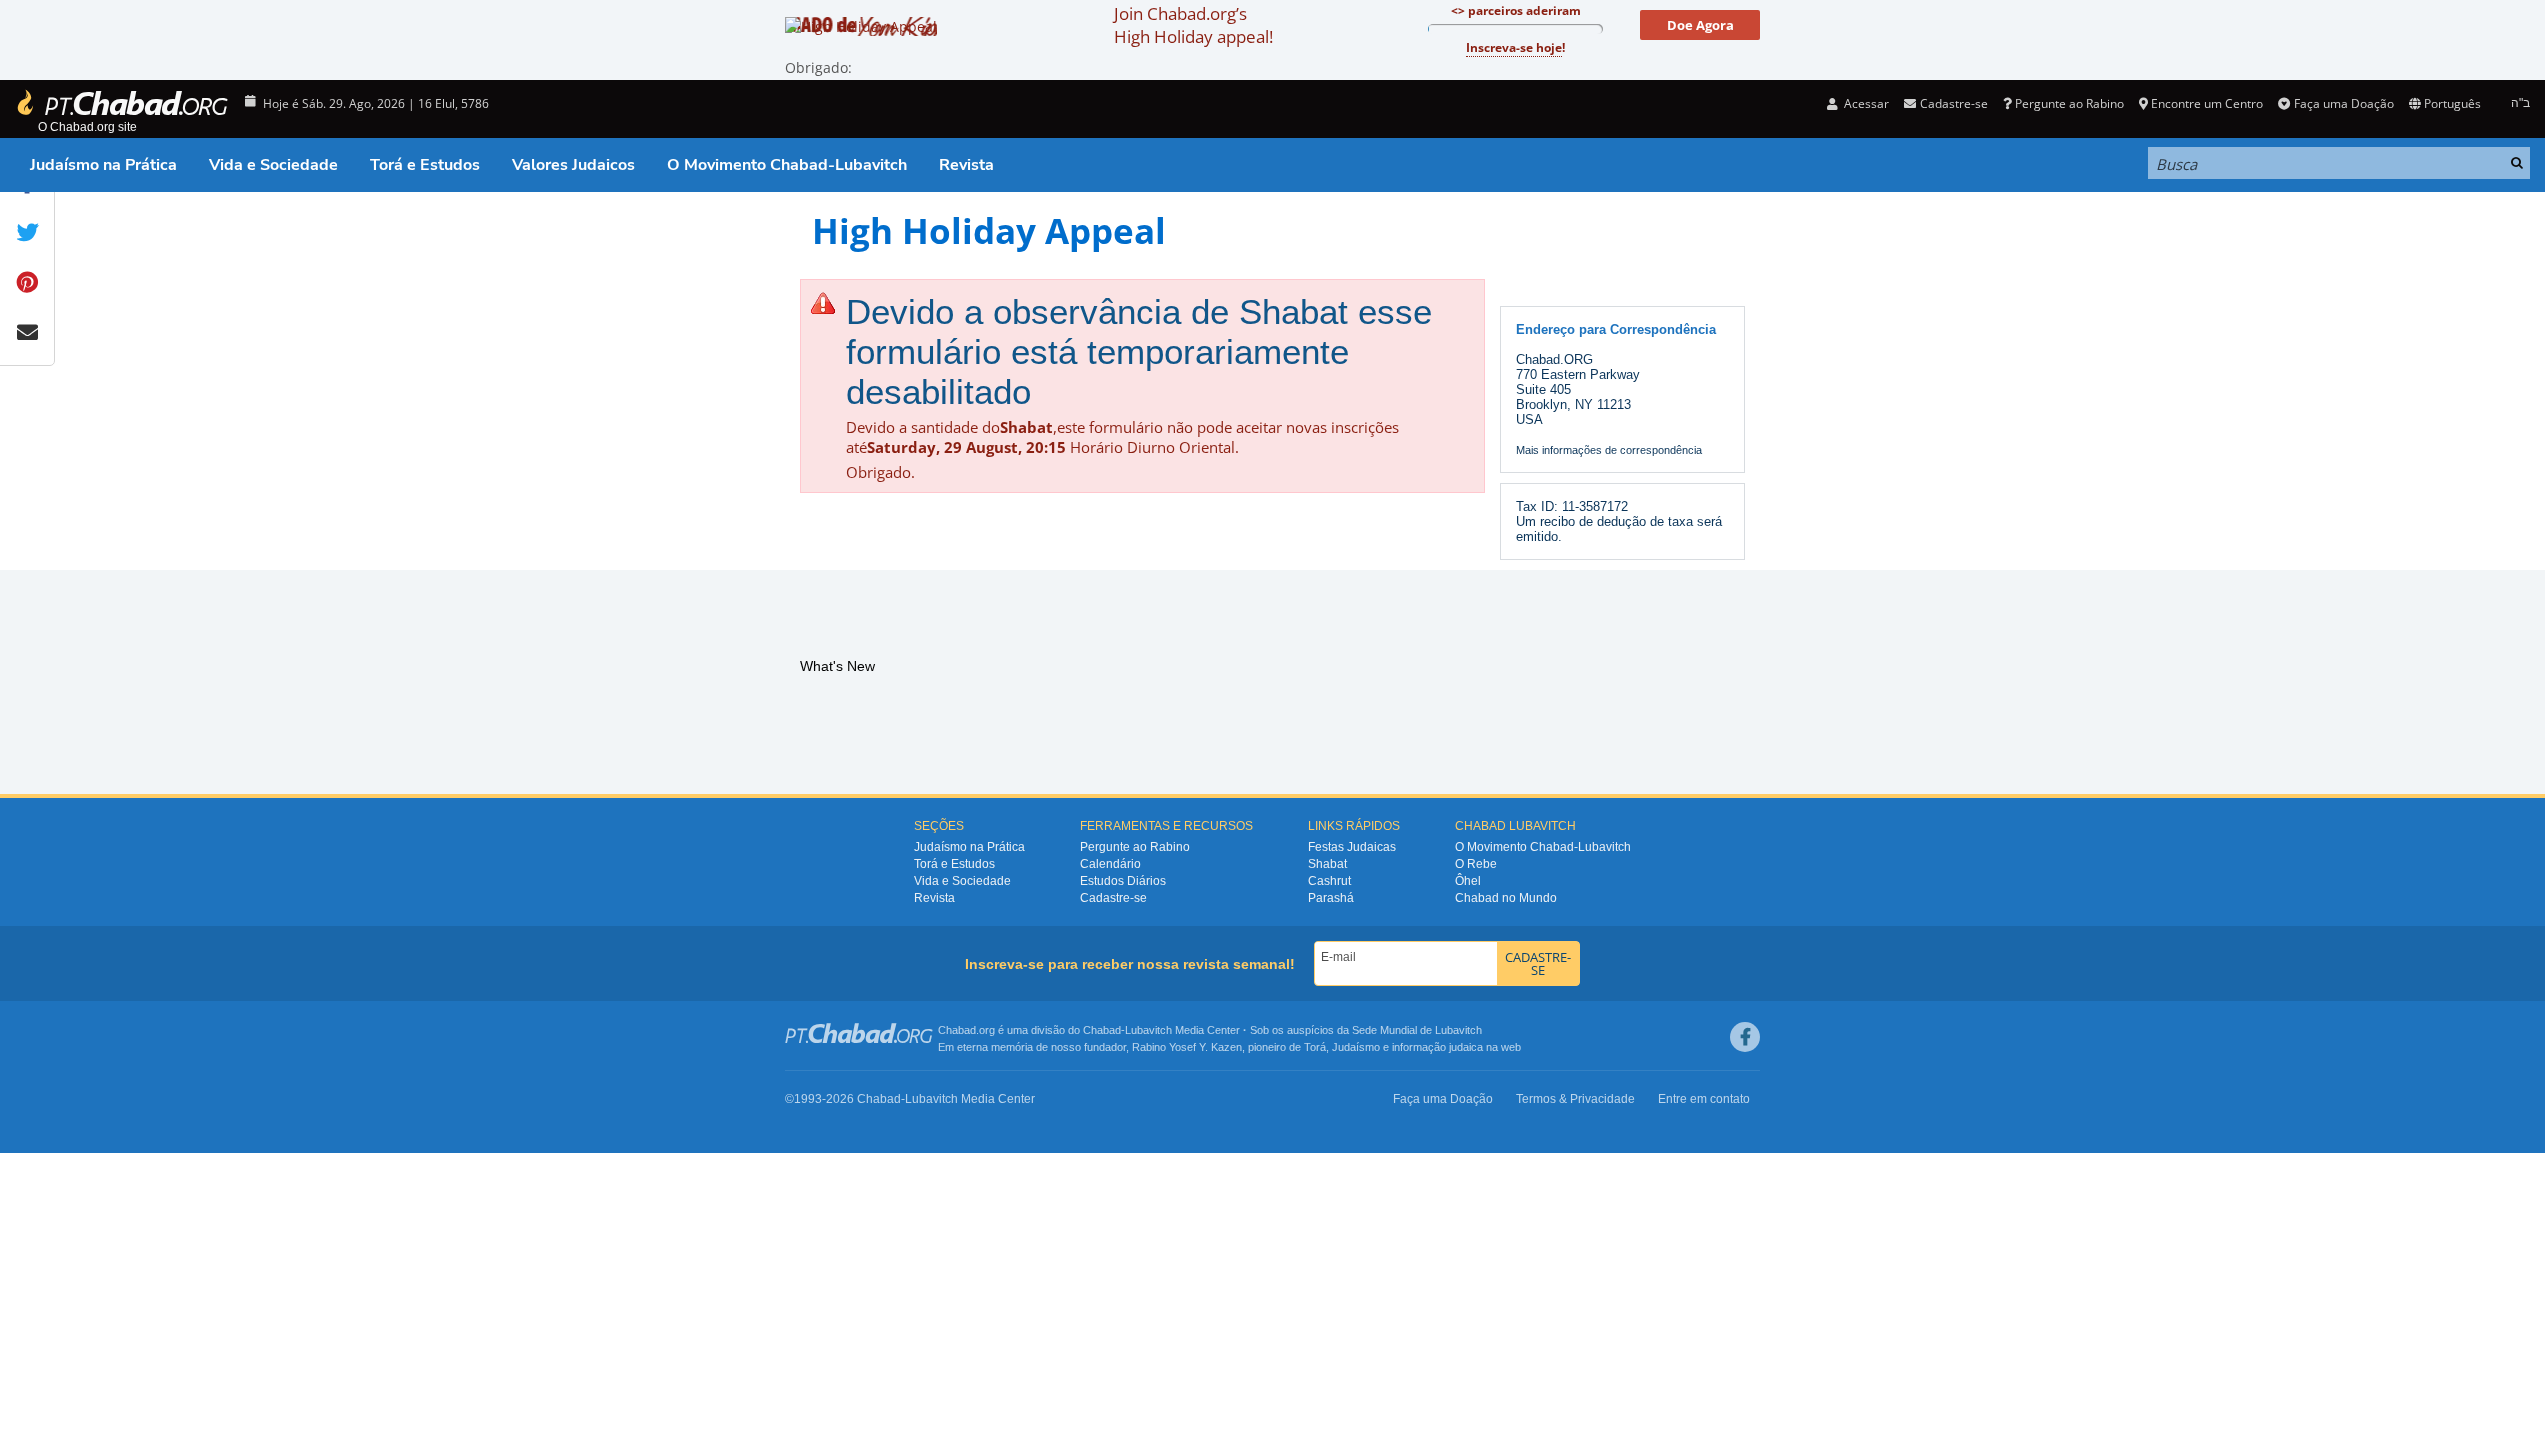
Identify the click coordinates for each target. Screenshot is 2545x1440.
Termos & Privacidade (1575, 1099)
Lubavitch (1148, 1030)
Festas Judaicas (1352, 847)
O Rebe (1476, 864)
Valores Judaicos (573, 165)
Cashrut (1329, 881)
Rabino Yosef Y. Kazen (1187, 1047)
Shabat (1327, 864)
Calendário (1110, 864)
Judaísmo (1356, 1047)
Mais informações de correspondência (1609, 450)
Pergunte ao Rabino (2069, 103)
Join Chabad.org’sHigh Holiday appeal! (1193, 25)
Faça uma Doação (2343, 103)
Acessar (1865, 103)
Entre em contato (1704, 1099)
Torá (1315, 1047)
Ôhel (1468, 881)
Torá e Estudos (425, 165)
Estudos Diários (1123, 881)
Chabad (1102, 1030)
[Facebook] (1745, 1037)
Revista (966, 165)
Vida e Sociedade (273, 165)
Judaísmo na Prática (103, 165)
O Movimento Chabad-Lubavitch (787, 165)
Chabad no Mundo (1506, 898)
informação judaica (1437, 1047)
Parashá (1331, 898)
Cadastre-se (1113, 898)
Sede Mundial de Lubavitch (1417, 1030)
